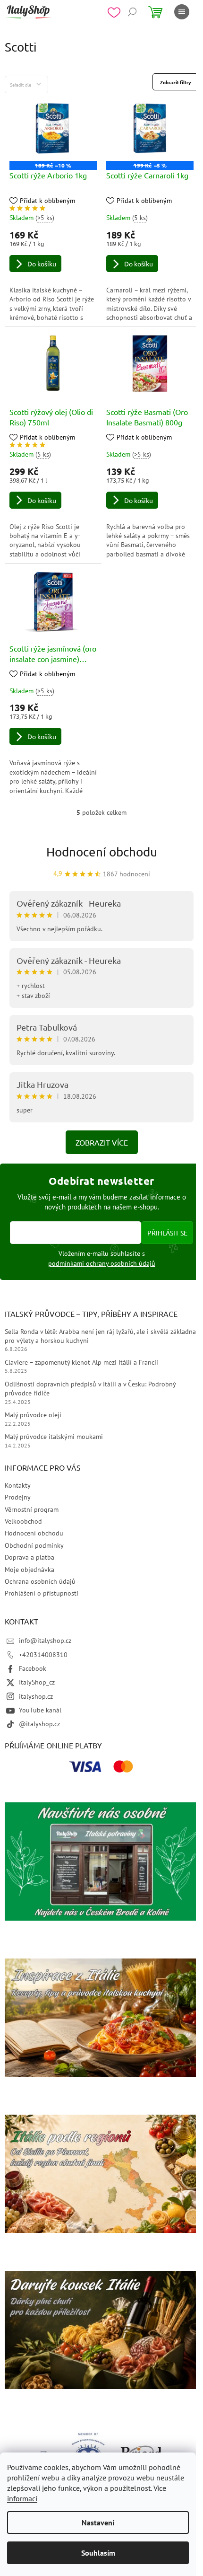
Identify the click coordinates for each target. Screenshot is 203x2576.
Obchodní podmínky (34, 1545)
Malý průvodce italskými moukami (54, 1437)
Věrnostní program (32, 1509)
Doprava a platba (30, 1557)
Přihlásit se (167, 1233)
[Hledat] (132, 12)
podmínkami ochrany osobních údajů (102, 1263)
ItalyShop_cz (37, 1682)
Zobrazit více (102, 1142)
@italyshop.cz (39, 1724)
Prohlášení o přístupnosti (42, 1593)
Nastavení (98, 2523)
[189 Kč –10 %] (53, 128)
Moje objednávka (30, 1570)
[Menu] (182, 12)
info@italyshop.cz (45, 1641)
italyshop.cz (36, 1696)
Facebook (33, 1668)
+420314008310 (43, 1655)
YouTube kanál (40, 1710)
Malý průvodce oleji (33, 1415)
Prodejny (18, 1497)
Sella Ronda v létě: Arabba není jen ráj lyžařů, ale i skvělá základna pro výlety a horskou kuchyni (100, 1336)
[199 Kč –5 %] (150, 128)
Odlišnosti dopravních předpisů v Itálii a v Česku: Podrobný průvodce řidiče (90, 1389)
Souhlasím (98, 2553)
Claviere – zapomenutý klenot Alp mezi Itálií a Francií (81, 1362)
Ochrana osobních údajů (40, 1581)
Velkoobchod (23, 1521)
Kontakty (18, 1485)
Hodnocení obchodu (102, 852)
